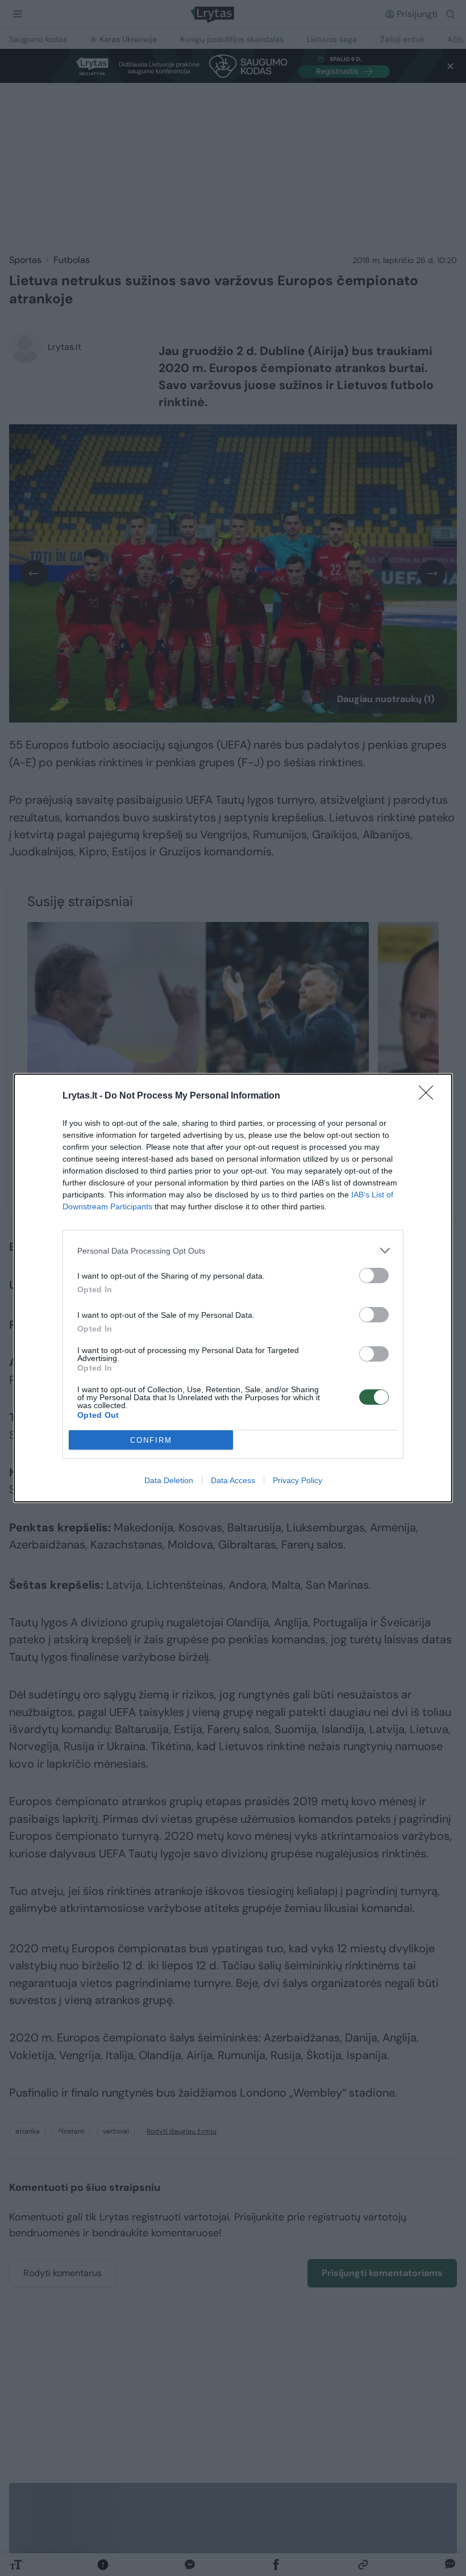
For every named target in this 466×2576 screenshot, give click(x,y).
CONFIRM (151, 1440)
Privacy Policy (298, 1480)
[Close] (430, 1096)
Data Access (233, 1480)
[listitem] (233, 1251)
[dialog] (233, 1288)
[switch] (374, 1276)
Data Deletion (169, 1480)
